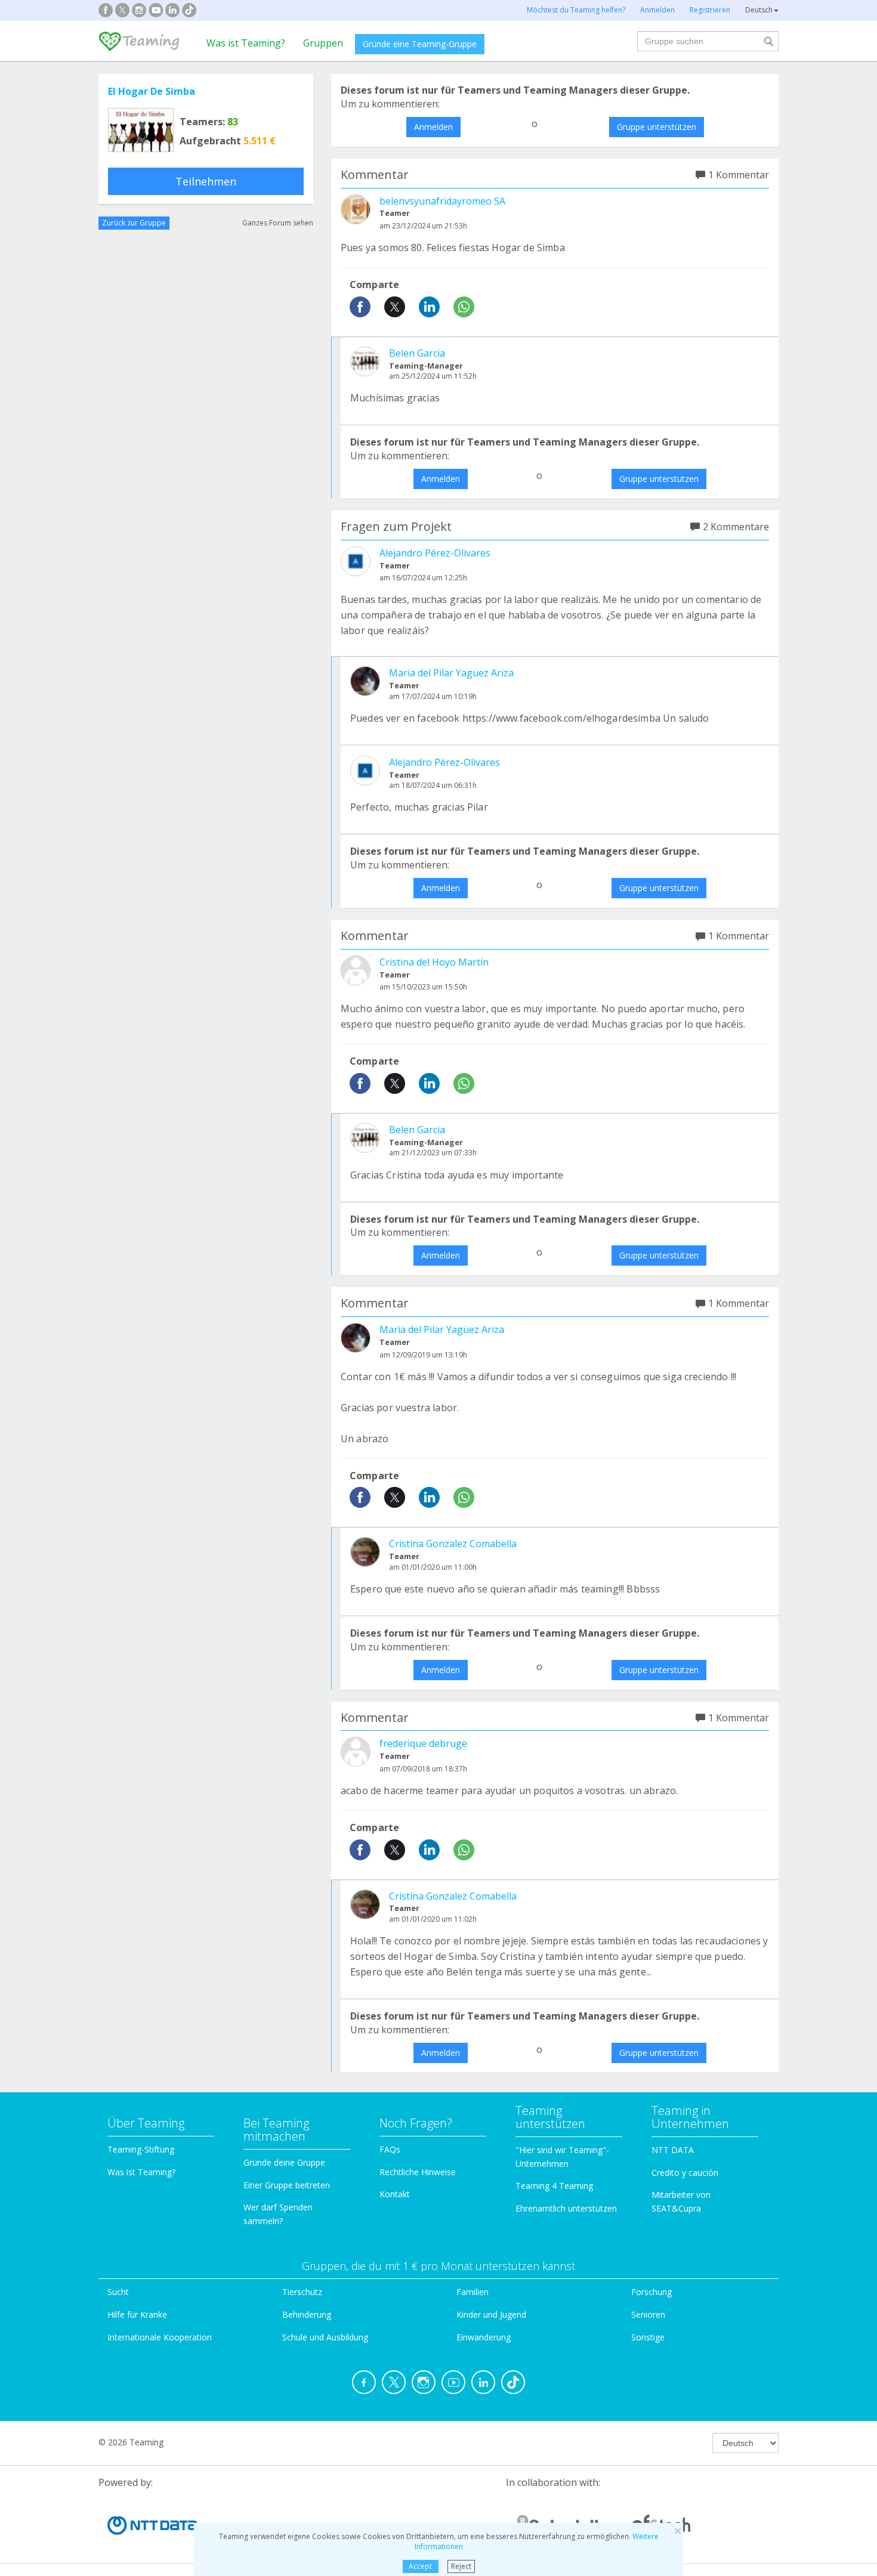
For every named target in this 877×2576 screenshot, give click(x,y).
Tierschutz (302, 2292)
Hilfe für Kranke (137, 2314)
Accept (420, 2566)
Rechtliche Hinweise (418, 2172)
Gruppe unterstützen (657, 127)
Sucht (118, 2292)
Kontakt (395, 2194)
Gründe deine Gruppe (284, 2162)
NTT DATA (673, 2150)
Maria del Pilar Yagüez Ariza (451, 673)
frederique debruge (423, 1743)
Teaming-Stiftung (141, 2149)
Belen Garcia (417, 353)
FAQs (390, 2149)
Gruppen (323, 43)
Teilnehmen (206, 181)
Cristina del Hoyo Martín (434, 962)
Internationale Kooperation (160, 2337)
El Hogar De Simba (152, 91)
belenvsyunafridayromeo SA (442, 201)
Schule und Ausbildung (325, 2337)
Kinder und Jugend (491, 2314)
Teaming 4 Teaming (554, 2186)
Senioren (648, 2314)
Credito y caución (685, 2173)
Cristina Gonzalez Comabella (453, 1544)
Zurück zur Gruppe (134, 223)
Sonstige (648, 2337)
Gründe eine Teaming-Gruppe (420, 44)
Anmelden (433, 127)
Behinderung (307, 2314)
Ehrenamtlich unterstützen (566, 2208)
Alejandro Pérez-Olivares (435, 553)
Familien (473, 2292)
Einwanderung (484, 2337)
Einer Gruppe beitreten (287, 2185)
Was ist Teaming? (246, 43)
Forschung (651, 2292)
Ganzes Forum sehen (278, 223)
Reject (461, 2566)
